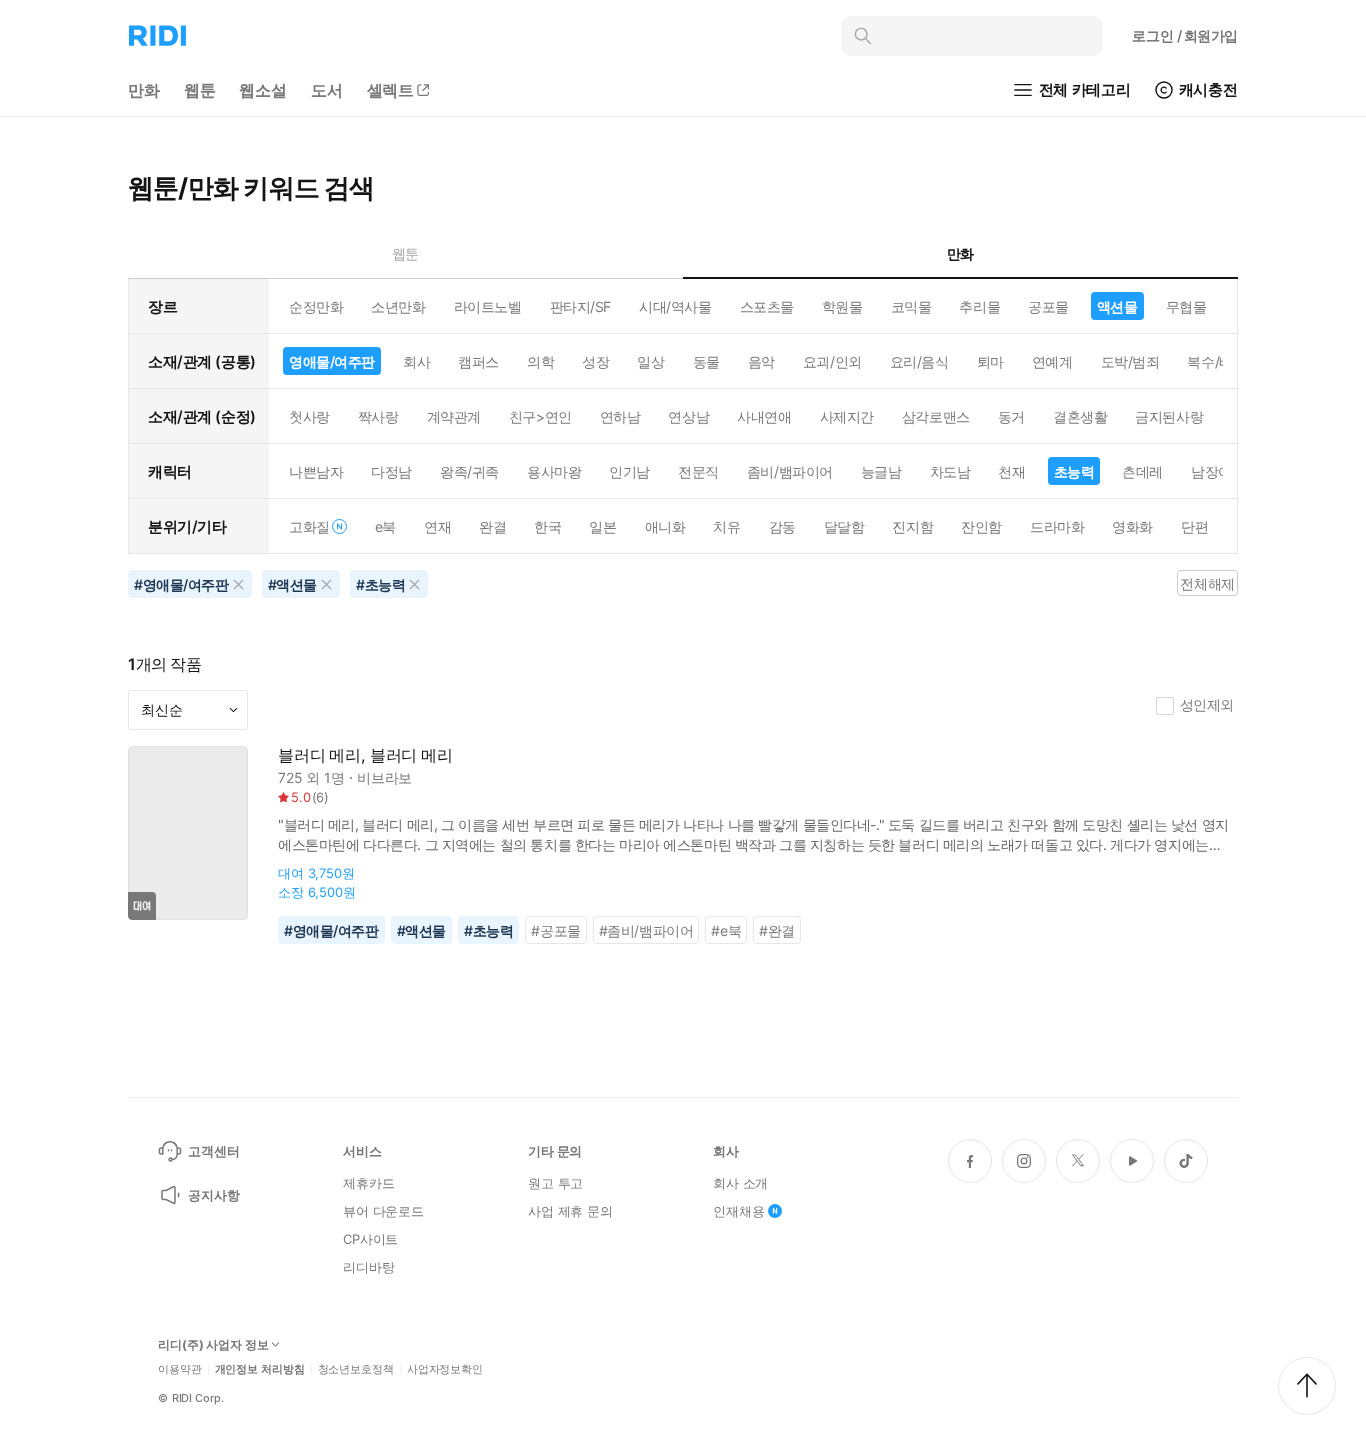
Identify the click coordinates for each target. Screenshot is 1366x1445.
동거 (1011, 416)
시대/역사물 (675, 306)
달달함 (844, 526)
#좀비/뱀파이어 (646, 930)
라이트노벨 (488, 306)
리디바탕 (368, 1267)
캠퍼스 (478, 361)
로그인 (1185, 35)
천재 (1011, 471)
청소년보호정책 (356, 1369)
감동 (782, 526)
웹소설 (263, 90)
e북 (385, 526)
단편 (1194, 526)
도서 (327, 90)
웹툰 (200, 90)
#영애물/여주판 (331, 930)
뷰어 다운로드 (383, 1211)
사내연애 (764, 416)
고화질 (309, 526)
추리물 (979, 306)
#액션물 (421, 930)
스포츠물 (767, 306)
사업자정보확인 (445, 1369)
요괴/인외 (832, 361)
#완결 (777, 930)
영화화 (1132, 526)
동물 (706, 361)
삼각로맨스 (936, 416)
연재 (437, 526)
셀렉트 (391, 90)
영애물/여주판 (332, 361)
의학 (540, 361)
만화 (144, 90)
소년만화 (398, 306)
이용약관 (180, 1369)
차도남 (950, 471)
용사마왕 (554, 471)
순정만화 (316, 306)
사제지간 (847, 416)
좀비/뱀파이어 (790, 471)
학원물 (842, 306)
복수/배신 (1216, 361)
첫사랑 (309, 416)
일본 (602, 526)
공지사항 (213, 1195)
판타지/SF (580, 306)
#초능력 (488, 930)
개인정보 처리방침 (260, 1369)
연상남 (688, 416)
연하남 (620, 416)
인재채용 (738, 1211)
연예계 (1052, 361)
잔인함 (981, 526)
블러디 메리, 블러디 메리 (365, 755)
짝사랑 (378, 416)
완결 (492, 526)
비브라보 (384, 777)
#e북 (726, 930)
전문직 (698, 471)
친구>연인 (540, 416)
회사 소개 (740, 1183)
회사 (416, 361)
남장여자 (1218, 471)
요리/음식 (919, 361)
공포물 (1048, 306)
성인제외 (1207, 704)
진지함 (912, 526)
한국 (547, 526)
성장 (595, 361)
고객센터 (213, 1151)
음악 (761, 361)
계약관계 (454, 416)
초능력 (1074, 471)
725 (290, 777)
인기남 (629, 471)
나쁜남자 (316, 471)
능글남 (881, 471)
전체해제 (1207, 583)
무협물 (1186, 306)
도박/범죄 (1130, 361)
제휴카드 (368, 1183)
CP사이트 (370, 1239)
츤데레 (1142, 471)
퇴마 (990, 361)
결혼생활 (1080, 416)
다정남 (391, 471)
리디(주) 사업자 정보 (213, 1345)
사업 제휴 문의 (570, 1211)
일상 (650, 361)
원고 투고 (555, 1183)
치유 (726, 526)
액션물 (1117, 306)
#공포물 (555, 930)
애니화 (665, 526)
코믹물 (911, 306)
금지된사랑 (1169, 416)
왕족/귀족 (469, 471)
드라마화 (1057, 526)
